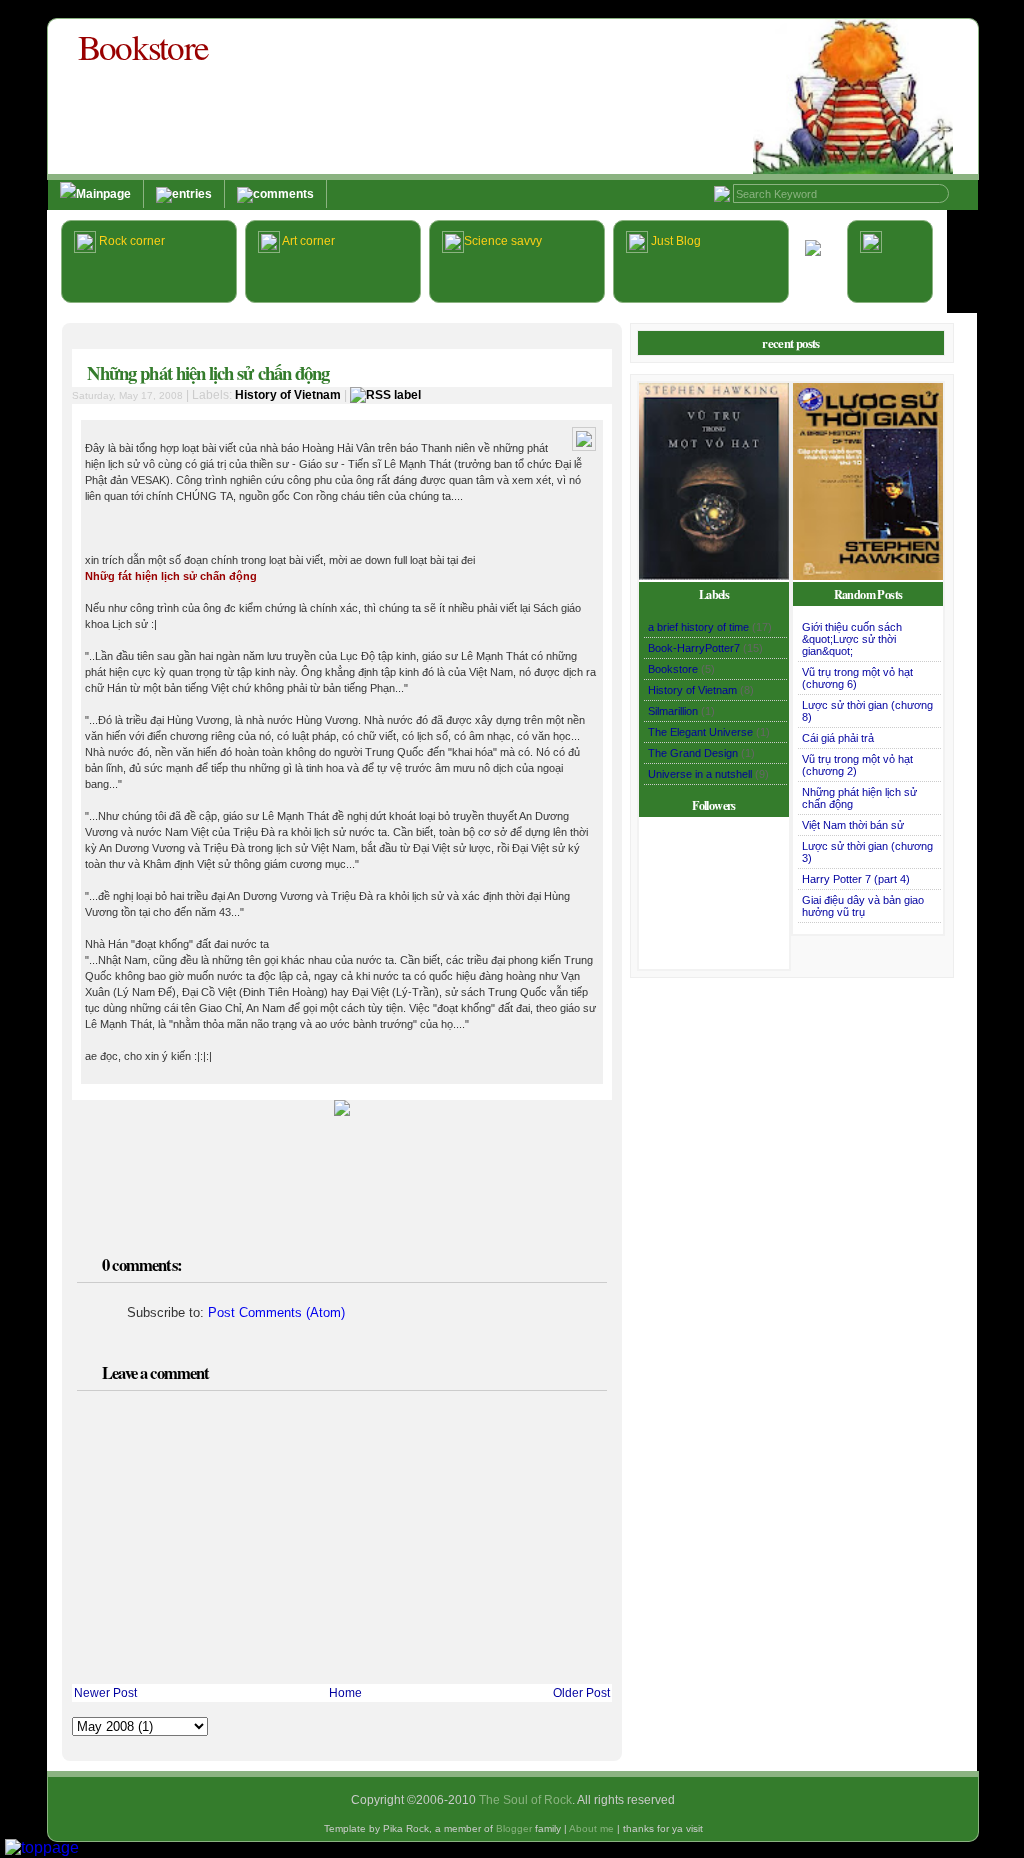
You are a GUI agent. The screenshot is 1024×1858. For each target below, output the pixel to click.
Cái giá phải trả (838, 738)
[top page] (42, 1847)
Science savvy (503, 240)
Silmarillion (673, 711)
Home (345, 1693)
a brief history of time (698, 627)
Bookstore (143, 46)
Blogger (514, 1828)
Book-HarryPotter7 (694, 648)
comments (283, 194)
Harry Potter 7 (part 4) (856, 879)
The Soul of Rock (525, 1800)
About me (591, 1828)
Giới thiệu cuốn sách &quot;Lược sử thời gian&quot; (852, 639)
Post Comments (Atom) (276, 1312)
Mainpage (103, 194)
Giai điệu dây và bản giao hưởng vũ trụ (863, 906)
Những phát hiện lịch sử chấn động (208, 372)
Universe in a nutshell (700, 774)
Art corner (307, 240)
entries (192, 194)
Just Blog (674, 240)
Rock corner (130, 240)
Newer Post (105, 1693)
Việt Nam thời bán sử (853, 825)
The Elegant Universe (700, 732)
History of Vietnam (288, 395)
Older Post (581, 1693)
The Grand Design (693, 753)
